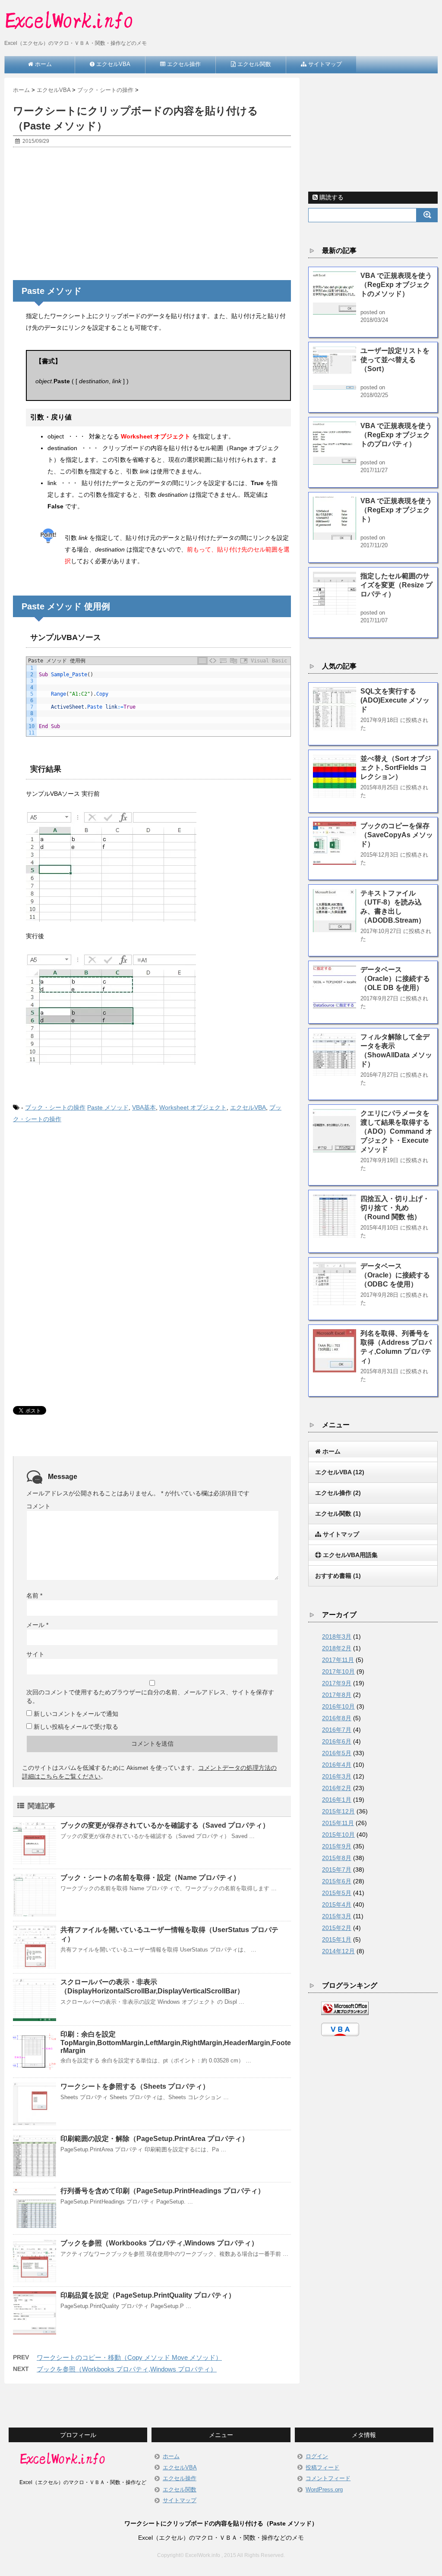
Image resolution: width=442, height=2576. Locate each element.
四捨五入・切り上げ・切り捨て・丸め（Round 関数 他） (395, 1208)
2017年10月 (338, 1671)
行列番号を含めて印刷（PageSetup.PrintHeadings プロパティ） (163, 2191)
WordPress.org (324, 2489)
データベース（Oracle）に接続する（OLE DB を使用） (395, 979)
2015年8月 (337, 1858)
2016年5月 (337, 1753)
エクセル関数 (180, 2489)
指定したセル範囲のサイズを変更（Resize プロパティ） (396, 585)
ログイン (317, 2456)
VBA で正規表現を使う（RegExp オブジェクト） (396, 510)
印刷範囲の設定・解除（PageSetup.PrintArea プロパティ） (155, 2139)
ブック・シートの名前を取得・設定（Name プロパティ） (150, 1878)
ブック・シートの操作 (55, 1107)
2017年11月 (338, 1660)
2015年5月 (337, 1893)
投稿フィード (322, 2467)
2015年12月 (338, 1811)
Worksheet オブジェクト (193, 1107)
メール (37, 1625)
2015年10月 (338, 1835)
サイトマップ (180, 2500)
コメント (38, 1506)
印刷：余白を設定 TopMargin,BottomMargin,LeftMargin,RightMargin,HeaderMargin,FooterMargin (176, 2042)
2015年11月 (338, 1823)
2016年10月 (338, 1706)
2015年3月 (337, 1916)
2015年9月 (337, 1846)
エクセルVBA (248, 1107)
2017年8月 (337, 1695)
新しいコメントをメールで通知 (76, 1714)
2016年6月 (337, 1741)
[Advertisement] (152, 216)
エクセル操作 (180, 2478)
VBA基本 (144, 1107)
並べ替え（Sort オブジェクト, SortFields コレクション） (396, 768)
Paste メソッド (108, 1107)
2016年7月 (337, 1730)
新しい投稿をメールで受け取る (76, 1727)
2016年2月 (337, 1788)
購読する (331, 197)
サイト (35, 1654)
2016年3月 (337, 1776)
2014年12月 (338, 1951)
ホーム (171, 2456)
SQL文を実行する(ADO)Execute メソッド (395, 700)
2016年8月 (337, 1718)
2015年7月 (337, 1870)
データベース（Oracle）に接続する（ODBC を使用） (395, 1275)
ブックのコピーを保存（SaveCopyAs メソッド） (397, 835)
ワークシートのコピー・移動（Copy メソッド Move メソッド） (129, 2357)
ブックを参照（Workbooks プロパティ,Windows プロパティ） (159, 2243)
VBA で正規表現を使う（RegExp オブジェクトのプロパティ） (396, 435)
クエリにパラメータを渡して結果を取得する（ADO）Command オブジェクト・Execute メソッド (396, 1131)
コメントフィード (328, 2478)
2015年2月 (337, 1928)
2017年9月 (337, 1683)
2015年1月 (337, 1939)
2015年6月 (337, 1881)
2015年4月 (337, 1904)
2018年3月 (337, 1636)
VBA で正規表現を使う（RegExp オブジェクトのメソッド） (396, 285)
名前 (34, 1595)
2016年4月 (337, 1765)
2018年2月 (337, 1648)
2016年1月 (337, 1800)
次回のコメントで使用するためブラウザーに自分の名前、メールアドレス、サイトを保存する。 (150, 1696)
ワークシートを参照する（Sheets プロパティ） (135, 2086)
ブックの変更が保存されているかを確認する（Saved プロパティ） (165, 1825)
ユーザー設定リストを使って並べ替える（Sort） (395, 360)
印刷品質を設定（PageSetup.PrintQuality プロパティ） (148, 2295)
